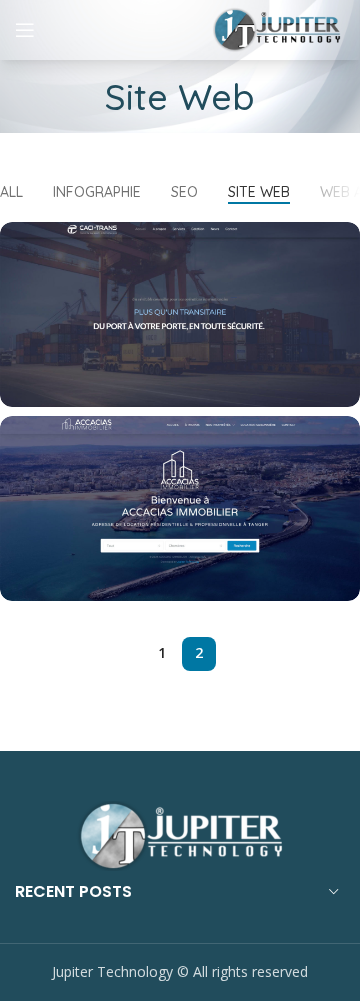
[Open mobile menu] (25, 30)
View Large (345, 237)
